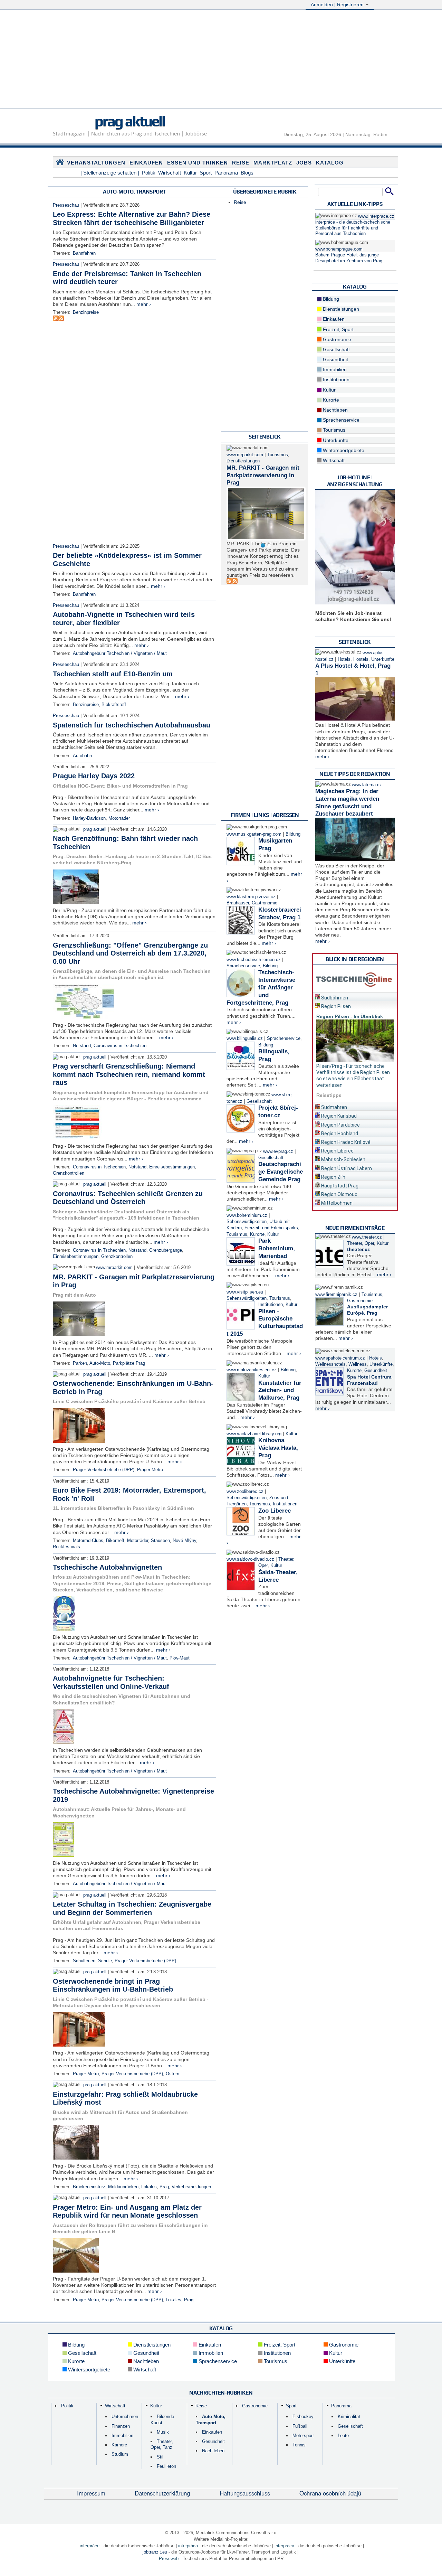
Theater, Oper (361, 1243)
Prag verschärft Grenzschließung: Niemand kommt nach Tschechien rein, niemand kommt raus (129, 1074)
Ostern (172, 2074)
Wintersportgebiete (343, 450)
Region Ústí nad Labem (346, 1168)
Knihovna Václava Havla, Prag (278, 1448)
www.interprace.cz (376, 216)
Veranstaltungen (96, 163)
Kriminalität (349, 2417)
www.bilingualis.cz (245, 1038)
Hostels (361, 659)
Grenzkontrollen (69, 1173)
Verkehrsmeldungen (191, 2187)
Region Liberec (337, 1151)
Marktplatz (273, 163)
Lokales (149, 2187)
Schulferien (84, 1961)
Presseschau (66, 205)
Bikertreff (115, 1541)
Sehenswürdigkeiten (247, 1222)
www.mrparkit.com (114, 1268)
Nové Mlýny (184, 1541)
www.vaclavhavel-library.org (254, 1434)
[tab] (355, 996)
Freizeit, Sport (338, 329)
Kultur (190, 173)
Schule (105, 1961)
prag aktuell (130, 121)
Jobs (304, 163)
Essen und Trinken (198, 163)
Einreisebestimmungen (172, 1167)
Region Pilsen (335, 1006)
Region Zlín (333, 1177)
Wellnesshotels (330, 1364)
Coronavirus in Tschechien (120, 1046)
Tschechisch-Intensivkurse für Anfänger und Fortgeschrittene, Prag (261, 987)
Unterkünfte (335, 440)
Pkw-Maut (180, 1658)
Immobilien (334, 369)
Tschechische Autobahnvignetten (107, 1567)
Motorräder (119, 818)
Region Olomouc (339, 1194)
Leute (343, 2436)
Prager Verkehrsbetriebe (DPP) (104, 1470)
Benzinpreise (86, 312)
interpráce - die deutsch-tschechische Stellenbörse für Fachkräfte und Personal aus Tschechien (353, 228)
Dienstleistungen (243, 461)
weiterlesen (329, 1085)
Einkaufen (146, 163)
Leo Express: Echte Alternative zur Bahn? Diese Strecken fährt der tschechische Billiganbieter (132, 218)
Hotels (344, 659)
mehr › (144, 304)
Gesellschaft (259, 1101)
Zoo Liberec (275, 1511)
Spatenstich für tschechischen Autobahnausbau (132, 725)
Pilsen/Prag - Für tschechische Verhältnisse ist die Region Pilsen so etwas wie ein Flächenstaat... (353, 1072)
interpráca (188, 2546)
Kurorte (257, 1234)
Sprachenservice (243, 966)
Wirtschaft (170, 173)
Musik (163, 2432)
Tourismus (278, 455)
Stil (160, 2457)
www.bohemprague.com (339, 249)
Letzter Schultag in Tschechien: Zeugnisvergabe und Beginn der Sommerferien (132, 1908)
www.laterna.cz (367, 785)
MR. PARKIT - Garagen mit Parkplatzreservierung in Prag (263, 475)
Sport (206, 173)
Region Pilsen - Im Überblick (350, 1016)
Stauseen (160, 1541)
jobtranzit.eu (155, 2552)
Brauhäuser (238, 903)
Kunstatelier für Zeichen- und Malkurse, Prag (280, 1390)
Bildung (293, 834)
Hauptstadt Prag (339, 1186)
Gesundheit (335, 359)
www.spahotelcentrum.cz (340, 1358)
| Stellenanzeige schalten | (110, 173)
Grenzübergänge (166, 1250)
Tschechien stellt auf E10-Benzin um (113, 674)
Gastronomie (265, 903)
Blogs (247, 173)
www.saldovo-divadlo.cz (250, 1559)
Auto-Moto (100, 1363)
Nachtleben (335, 410)
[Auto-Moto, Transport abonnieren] (56, 319)
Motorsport (303, 2436)
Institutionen (271, 1305)
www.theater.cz (367, 1237)
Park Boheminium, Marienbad (277, 1248)
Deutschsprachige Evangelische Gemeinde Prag (281, 1172)
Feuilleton (166, 2466)
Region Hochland (339, 1134)
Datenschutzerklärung (162, 2493)
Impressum (91, 2493)
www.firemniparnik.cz (336, 1295)
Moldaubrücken (123, 2187)
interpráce (90, 2546)
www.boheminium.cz (247, 1215)
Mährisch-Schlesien (343, 1159)
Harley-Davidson (89, 818)
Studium (120, 2454)
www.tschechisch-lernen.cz (254, 960)
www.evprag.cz (279, 1151)
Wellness (358, 1364)
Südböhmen (334, 998)
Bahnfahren (84, 253)
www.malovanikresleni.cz (252, 1370)
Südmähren (334, 1107)
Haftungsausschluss (245, 2493)
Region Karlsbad (338, 1116)
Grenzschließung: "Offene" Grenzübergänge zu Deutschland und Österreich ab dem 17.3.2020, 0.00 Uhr (130, 953)
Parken (80, 1363)
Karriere (119, 2445)
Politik (149, 173)
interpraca (284, 2546)
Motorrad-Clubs (88, 1541)
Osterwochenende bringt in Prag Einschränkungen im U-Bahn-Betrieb (113, 1985)
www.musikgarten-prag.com (254, 834)
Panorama (226, 173)
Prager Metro (150, 1470)
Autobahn (82, 756)
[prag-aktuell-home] (60, 163)
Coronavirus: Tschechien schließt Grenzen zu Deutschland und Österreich (128, 1198)
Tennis (299, 2445)
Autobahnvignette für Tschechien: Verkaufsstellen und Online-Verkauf (111, 1682)
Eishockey (303, 2417)
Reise (241, 163)
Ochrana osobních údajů (330, 2493)
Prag (164, 2187)
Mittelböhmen (336, 1203)
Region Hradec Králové (345, 1142)
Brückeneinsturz (89, 2187)
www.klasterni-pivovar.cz (251, 897)
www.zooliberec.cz (245, 1492)
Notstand (82, 1046)
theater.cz (358, 1249)
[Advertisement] (221, 60)
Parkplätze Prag (129, 1363)
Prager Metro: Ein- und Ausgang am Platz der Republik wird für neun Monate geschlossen (127, 2211)
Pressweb (169, 2559)
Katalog (330, 163)
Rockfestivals (66, 1547)
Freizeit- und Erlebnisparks (271, 1228)
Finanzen (121, 2426)
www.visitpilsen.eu (245, 1292)
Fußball (300, 2426)
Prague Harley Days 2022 (94, 776)
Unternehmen (125, 2417)
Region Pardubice (340, 1125)
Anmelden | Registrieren (338, 4)
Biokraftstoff (114, 705)
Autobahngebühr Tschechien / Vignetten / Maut (120, 654)
